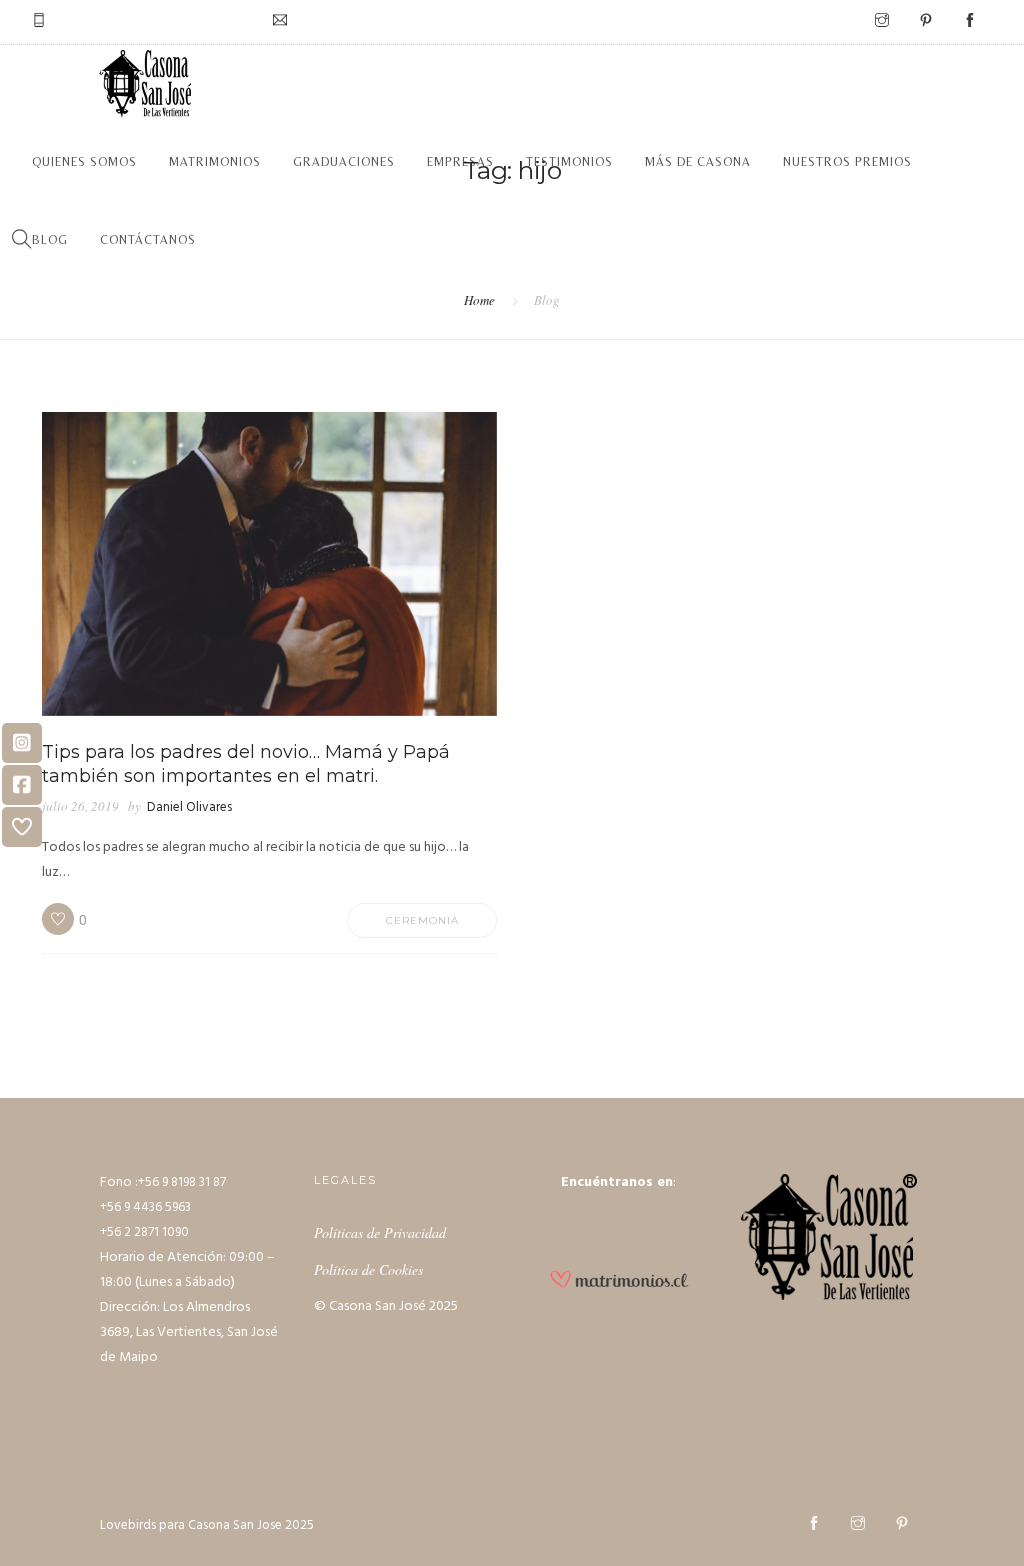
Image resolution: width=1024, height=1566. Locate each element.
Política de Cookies (368, 1269)
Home (479, 300)
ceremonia (422, 920)
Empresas (460, 162)
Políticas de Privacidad (380, 1232)
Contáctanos (148, 240)
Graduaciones (344, 162)
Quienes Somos (84, 162)
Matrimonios (215, 162)
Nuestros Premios (847, 162)
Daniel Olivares (189, 807)
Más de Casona (698, 162)
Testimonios (569, 162)
